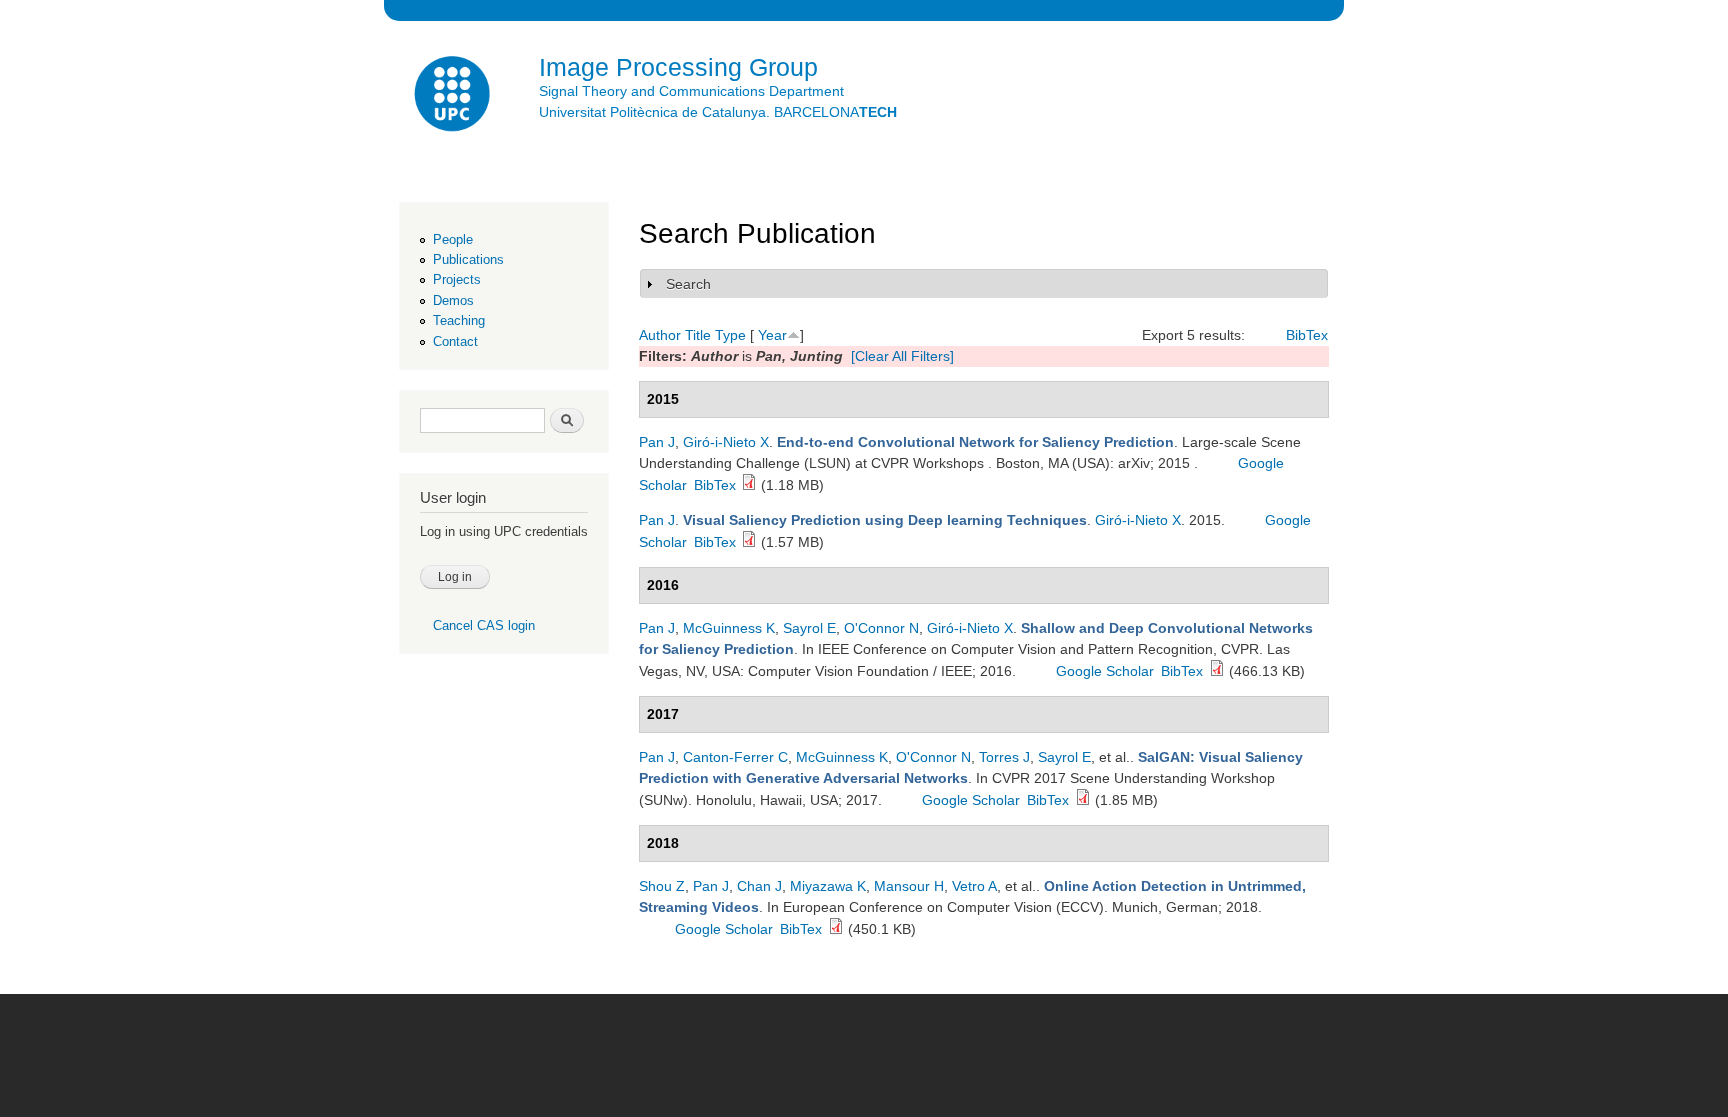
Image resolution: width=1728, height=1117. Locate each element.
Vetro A (974, 886)
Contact (455, 341)
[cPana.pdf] (1083, 800)
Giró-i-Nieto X (726, 442)
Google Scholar (1105, 671)
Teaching (459, 320)
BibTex (1307, 335)
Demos (453, 300)
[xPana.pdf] (749, 542)
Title (698, 335)
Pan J (657, 442)
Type (730, 335)
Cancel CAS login (484, 625)
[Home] (454, 96)
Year (772, 335)
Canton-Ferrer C (735, 757)
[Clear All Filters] (902, 356)
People (453, 239)
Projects (457, 279)
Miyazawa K (828, 886)
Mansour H (909, 886)
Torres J (1004, 757)
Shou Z (662, 886)
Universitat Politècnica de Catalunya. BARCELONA (718, 112)
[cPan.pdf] (1217, 671)
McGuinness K (729, 628)
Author (660, 335)
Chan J (759, 886)
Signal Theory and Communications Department (691, 91)
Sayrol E (809, 628)
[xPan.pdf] (749, 485)
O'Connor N (881, 628)
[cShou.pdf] (836, 929)
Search (688, 284)
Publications (468, 259)
